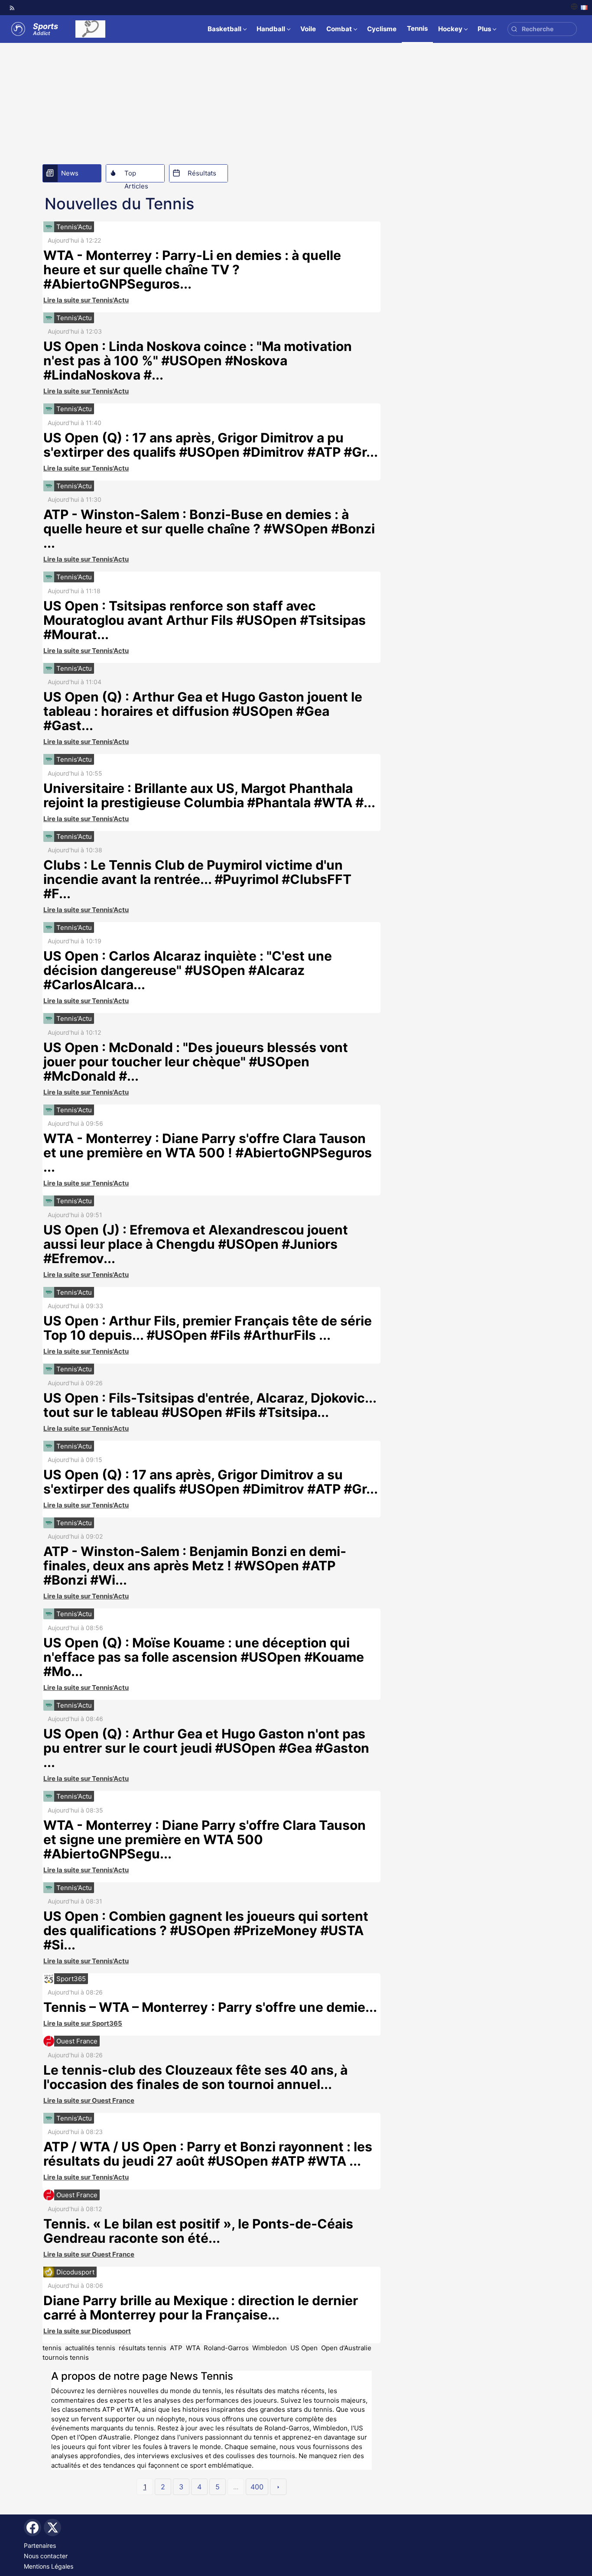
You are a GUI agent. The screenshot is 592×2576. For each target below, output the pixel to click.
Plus (484, 29)
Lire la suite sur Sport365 (83, 2023)
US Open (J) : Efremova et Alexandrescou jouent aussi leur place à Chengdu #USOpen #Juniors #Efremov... (196, 1244)
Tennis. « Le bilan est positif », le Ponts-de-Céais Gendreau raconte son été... (198, 2231)
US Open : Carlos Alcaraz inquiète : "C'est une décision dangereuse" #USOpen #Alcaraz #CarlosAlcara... (188, 970)
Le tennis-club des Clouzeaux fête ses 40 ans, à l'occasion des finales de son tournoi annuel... (195, 2077)
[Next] (278, 2487)
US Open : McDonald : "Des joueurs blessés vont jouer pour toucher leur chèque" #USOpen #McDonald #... (196, 1062)
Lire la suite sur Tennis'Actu (86, 300)
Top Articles (136, 175)
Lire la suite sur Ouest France (89, 2100)
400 (257, 2487)
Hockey (450, 29)
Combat (339, 29)
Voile (308, 29)
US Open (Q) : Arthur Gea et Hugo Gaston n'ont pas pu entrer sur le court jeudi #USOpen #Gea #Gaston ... (206, 1748)
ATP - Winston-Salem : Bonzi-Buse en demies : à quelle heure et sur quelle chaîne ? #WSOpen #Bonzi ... (209, 529)
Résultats (202, 173)
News (70, 173)
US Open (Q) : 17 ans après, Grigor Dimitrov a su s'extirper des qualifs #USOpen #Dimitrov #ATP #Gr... (211, 1482)
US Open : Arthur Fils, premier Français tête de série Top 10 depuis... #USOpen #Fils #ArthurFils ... (208, 1328)
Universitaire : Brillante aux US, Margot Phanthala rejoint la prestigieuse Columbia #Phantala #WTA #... (209, 795)
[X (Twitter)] (52, 2527)
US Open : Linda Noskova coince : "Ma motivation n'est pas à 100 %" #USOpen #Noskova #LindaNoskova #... (198, 361)
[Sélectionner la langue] (579, 8)
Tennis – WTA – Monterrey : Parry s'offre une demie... (210, 2007)
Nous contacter (46, 2556)
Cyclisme (382, 29)
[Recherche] (514, 29)
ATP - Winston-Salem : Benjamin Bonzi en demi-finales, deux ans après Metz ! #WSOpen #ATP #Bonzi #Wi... (195, 1566)
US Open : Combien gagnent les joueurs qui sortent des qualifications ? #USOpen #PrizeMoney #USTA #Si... (206, 1930)
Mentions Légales (49, 2566)
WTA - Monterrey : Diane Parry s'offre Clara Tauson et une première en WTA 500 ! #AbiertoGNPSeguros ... (208, 1153)
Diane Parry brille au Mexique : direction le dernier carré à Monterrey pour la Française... (201, 2308)
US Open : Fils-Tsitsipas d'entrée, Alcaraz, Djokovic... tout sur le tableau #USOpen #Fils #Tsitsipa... (210, 1405)
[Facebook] (33, 2527)
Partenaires (40, 2545)
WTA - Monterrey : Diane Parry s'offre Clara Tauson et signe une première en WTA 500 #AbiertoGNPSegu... (205, 1839)
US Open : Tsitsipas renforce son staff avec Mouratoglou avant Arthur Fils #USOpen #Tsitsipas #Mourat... (205, 620)
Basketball (224, 29)
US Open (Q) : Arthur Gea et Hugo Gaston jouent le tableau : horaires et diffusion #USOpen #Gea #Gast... (203, 711)
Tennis (417, 28)
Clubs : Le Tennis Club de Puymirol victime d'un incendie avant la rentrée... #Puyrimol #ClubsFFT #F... (197, 879)
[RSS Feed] (12, 8)
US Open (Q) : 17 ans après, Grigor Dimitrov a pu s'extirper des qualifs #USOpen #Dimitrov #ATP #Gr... (211, 445)
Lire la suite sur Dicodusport (87, 2331)
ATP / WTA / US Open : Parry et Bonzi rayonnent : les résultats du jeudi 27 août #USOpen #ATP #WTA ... (208, 2154)
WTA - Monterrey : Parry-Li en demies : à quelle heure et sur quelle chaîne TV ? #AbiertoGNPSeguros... (192, 270)
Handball (271, 29)
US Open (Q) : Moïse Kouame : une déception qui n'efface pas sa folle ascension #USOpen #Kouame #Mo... (204, 1657)
